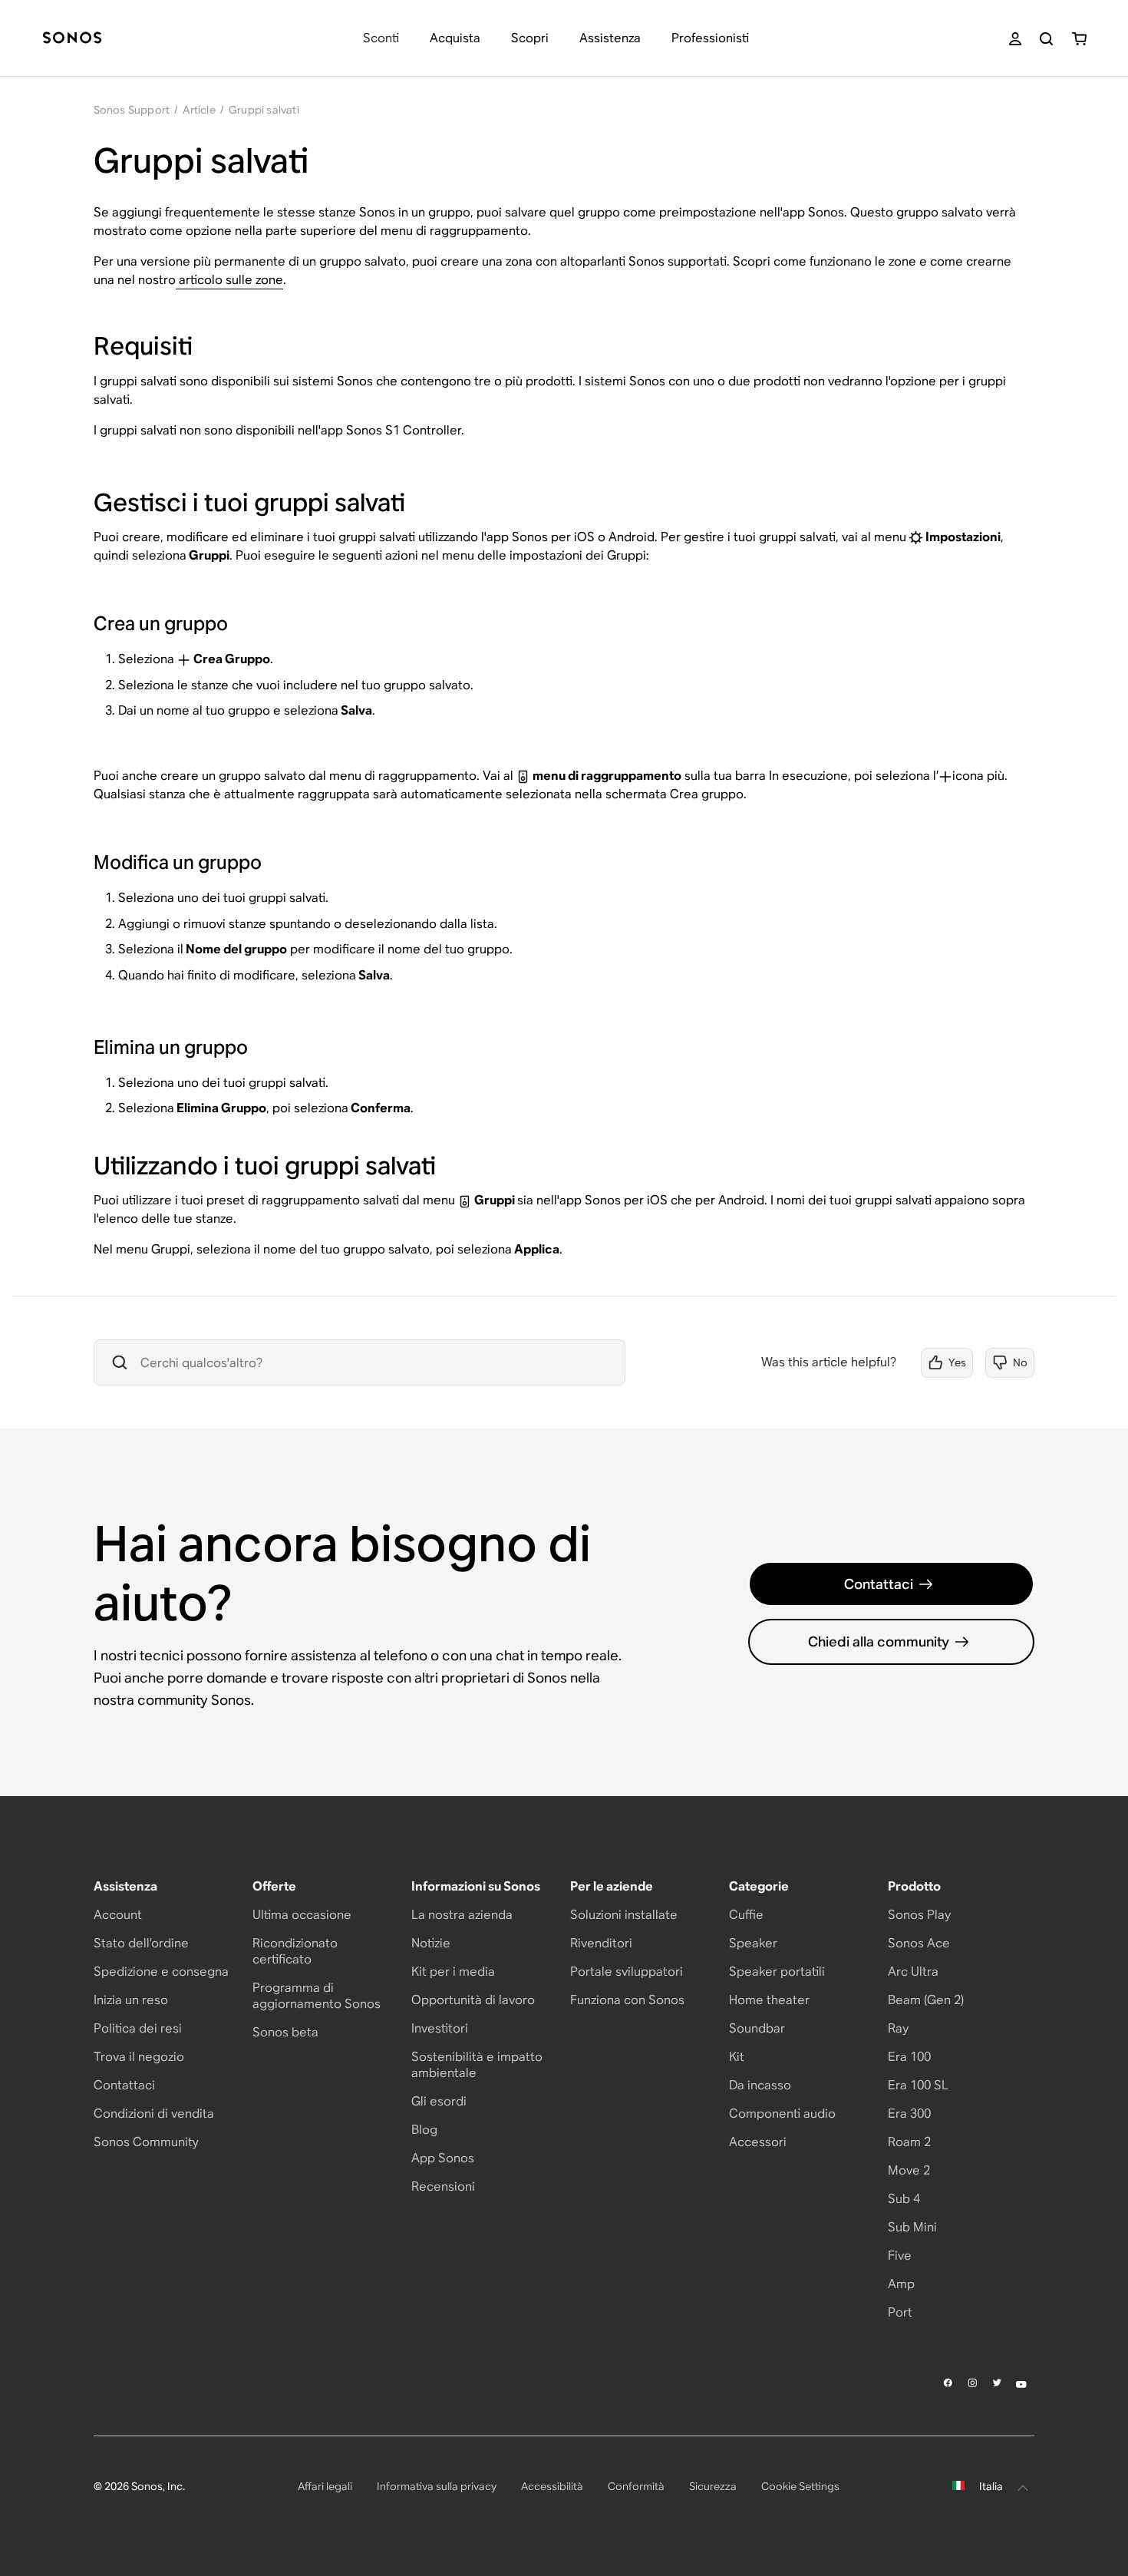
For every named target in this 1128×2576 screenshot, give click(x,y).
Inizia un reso (131, 2000)
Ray (898, 2028)
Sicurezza (713, 2486)
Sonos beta (285, 2032)
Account (118, 1915)
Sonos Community (146, 2142)
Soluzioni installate (624, 1915)
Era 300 (909, 2114)
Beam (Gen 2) (926, 2000)
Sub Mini (912, 2227)
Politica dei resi (138, 2028)
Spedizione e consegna (161, 1972)
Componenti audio (782, 2114)
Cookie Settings (800, 2486)
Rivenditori (601, 1943)
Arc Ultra (913, 1972)
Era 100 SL (918, 2085)
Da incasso (760, 2085)
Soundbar (757, 2028)
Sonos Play (919, 1915)
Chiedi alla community (879, 1641)
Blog (424, 2130)
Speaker (753, 1943)
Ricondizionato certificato (295, 1951)
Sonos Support (132, 110)
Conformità (636, 2486)
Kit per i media (453, 1972)
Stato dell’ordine (141, 1943)
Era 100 (909, 2057)
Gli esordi (439, 2101)
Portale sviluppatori (627, 1972)
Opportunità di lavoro (473, 2000)
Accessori (758, 2142)
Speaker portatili (777, 1972)
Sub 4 (904, 2199)
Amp (901, 2284)
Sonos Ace (919, 1943)
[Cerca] (1046, 39)
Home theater (769, 2000)
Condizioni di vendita (154, 2114)
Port (900, 2312)
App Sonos (443, 2158)
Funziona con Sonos (627, 2000)
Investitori (440, 2028)
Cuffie (746, 1915)
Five (900, 2256)
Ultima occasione (302, 1915)
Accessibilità (552, 2486)
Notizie (431, 1943)
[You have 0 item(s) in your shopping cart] (1079, 39)
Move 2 (909, 2170)
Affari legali (325, 2486)
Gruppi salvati (264, 110)
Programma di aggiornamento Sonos (317, 1996)
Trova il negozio (139, 2057)
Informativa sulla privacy (437, 2486)
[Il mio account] (1015, 39)
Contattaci (879, 1584)
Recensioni (443, 2186)
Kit (737, 2057)
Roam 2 (909, 2142)
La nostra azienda (462, 1915)
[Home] (72, 39)
